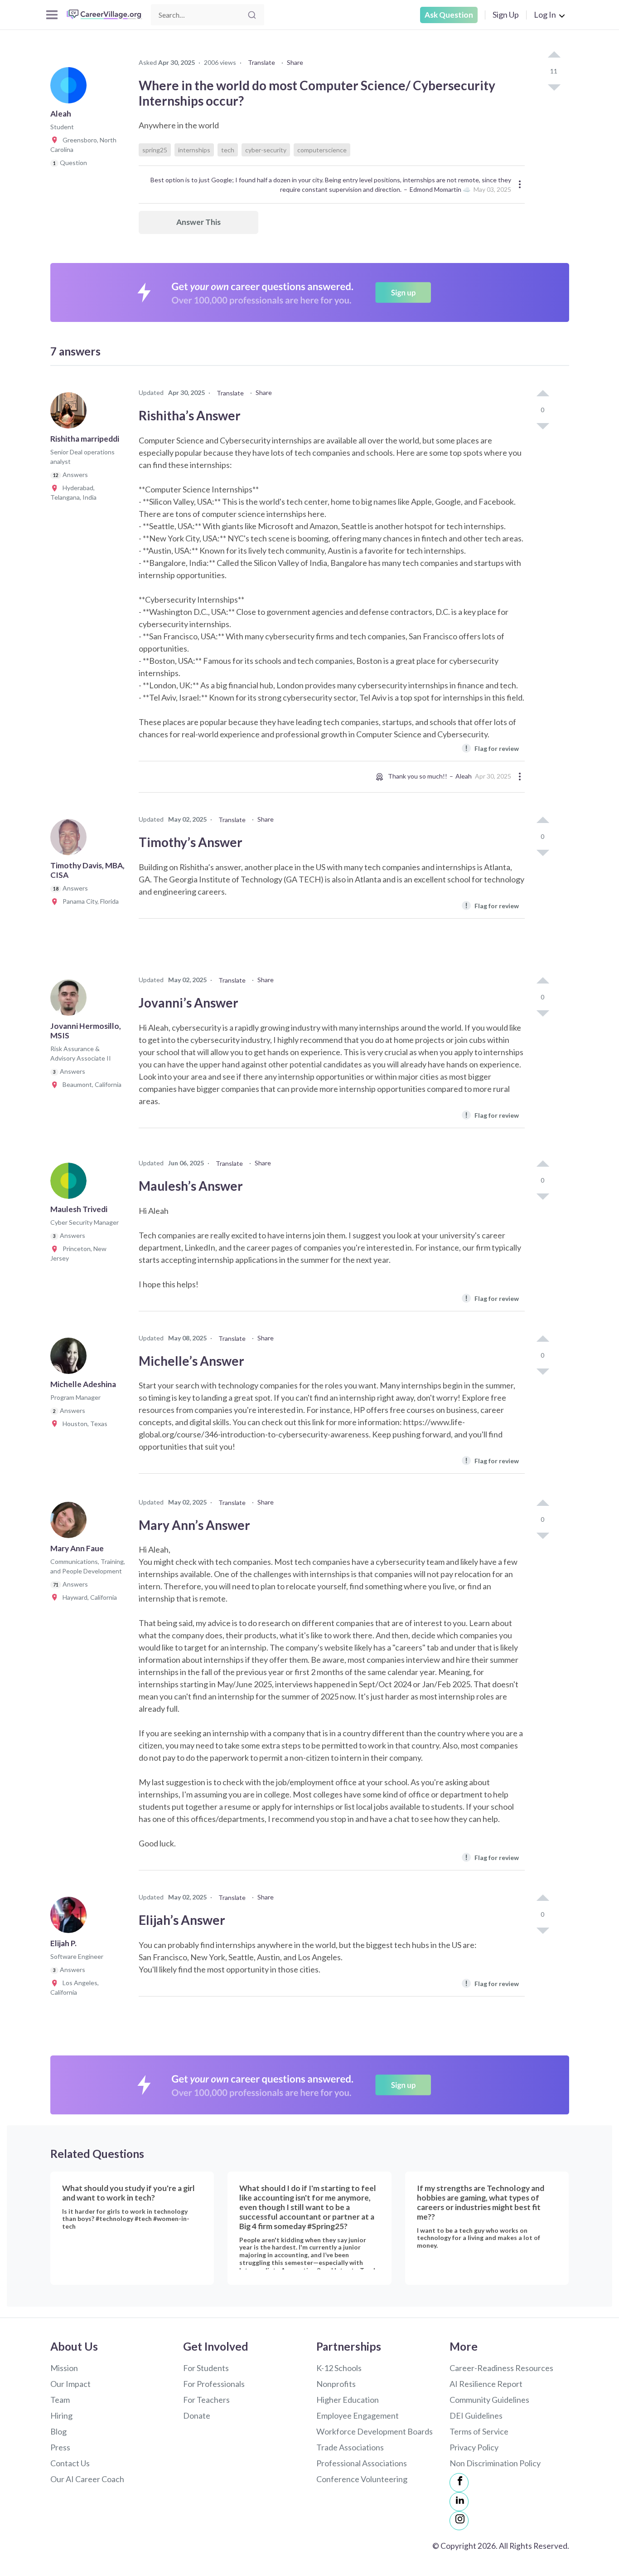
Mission (64, 2368)
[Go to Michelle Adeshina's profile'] (71, 1359)
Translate (261, 62)
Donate (197, 2415)
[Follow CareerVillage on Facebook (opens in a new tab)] (459, 2483)
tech (228, 150)
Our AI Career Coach (87, 2479)
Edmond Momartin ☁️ (440, 189)
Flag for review (492, 748)
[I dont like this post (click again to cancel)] (554, 87)
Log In (545, 15)
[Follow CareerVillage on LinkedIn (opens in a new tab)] (459, 2502)
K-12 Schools (339, 2368)
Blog (58, 2431)
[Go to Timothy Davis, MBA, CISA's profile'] (71, 840)
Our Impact (70, 2384)
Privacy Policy (474, 2447)
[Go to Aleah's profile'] (71, 88)
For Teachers (206, 2400)
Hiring (61, 2415)
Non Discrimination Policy (495, 2463)
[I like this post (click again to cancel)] (554, 55)
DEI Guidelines (476, 2415)
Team (60, 2400)
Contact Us (70, 2463)
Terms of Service (479, 2431)
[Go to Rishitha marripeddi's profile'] (71, 413)
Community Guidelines (489, 2400)
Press (60, 2447)
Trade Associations (350, 2447)
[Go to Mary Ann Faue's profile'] (71, 1523)
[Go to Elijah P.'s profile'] (71, 1918)
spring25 (155, 150)
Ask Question (449, 15)
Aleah (464, 776)
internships (194, 150)
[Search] (252, 15)
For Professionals (214, 2384)
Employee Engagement (358, 2415)
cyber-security (266, 150)
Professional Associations (362, 2463)
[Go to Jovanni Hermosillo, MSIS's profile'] (71, 1000)
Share (295, 62)
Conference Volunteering (362, 2479)
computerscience (322, 150)
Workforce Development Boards (375, 2431)
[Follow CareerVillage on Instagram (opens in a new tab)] (459, 2521)
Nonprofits (336, 2384)
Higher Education (348, 2400)
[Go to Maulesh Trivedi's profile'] (71, 1183)
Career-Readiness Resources (501, 2368)
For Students (206, 2368)
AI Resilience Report (486, 2384)
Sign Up (506, 15)
